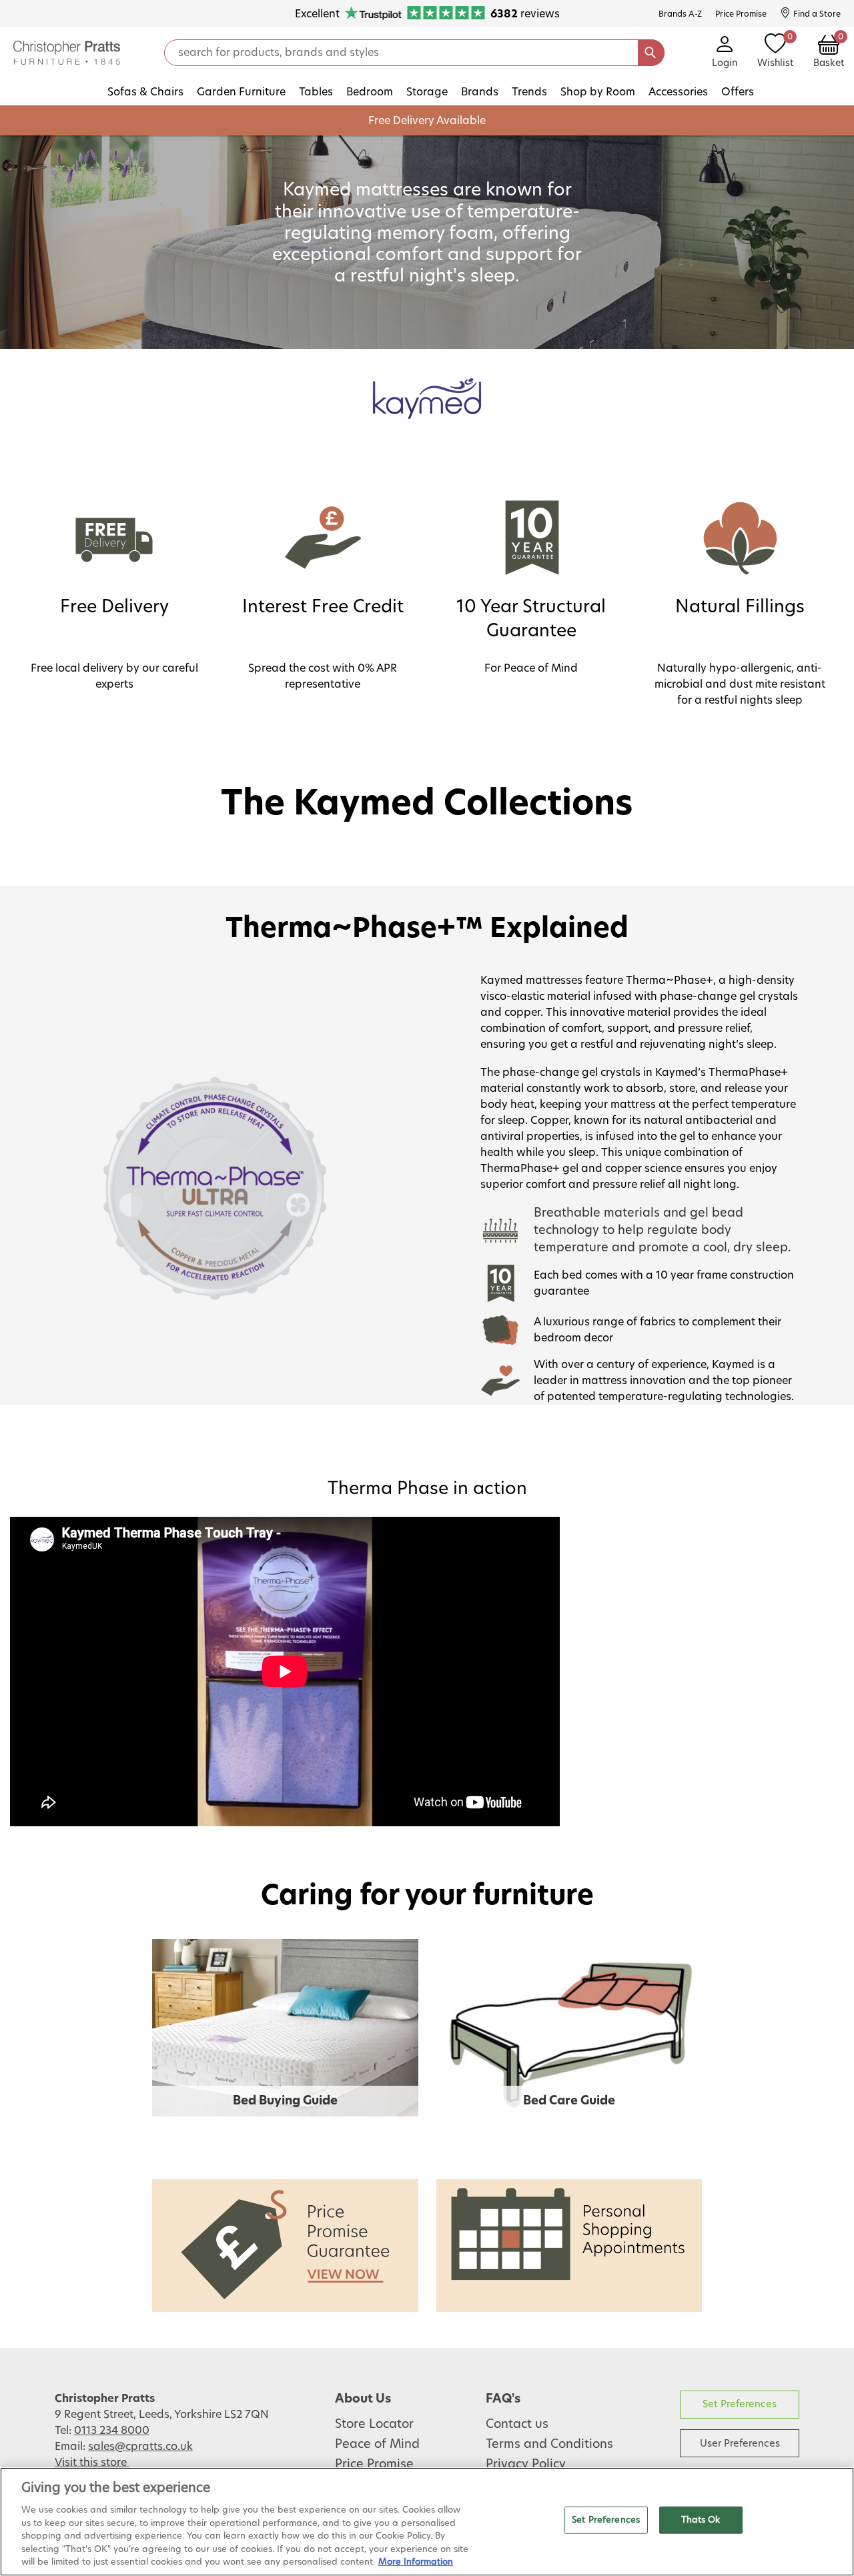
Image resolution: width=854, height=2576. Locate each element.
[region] (427, 2522)
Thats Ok (701, 2520)
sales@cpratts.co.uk (140, 2447)
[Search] (651, 53)
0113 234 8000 (112, 2431)
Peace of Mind (377, 2445)
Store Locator (374, 2425)
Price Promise (374, 2465)
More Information (416, 2562)
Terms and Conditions (549, 2445)
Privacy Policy (526, 2465)
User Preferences (740, 2444)
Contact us (517, 2425)
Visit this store (92, 2463)
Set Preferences (740, 2404)
